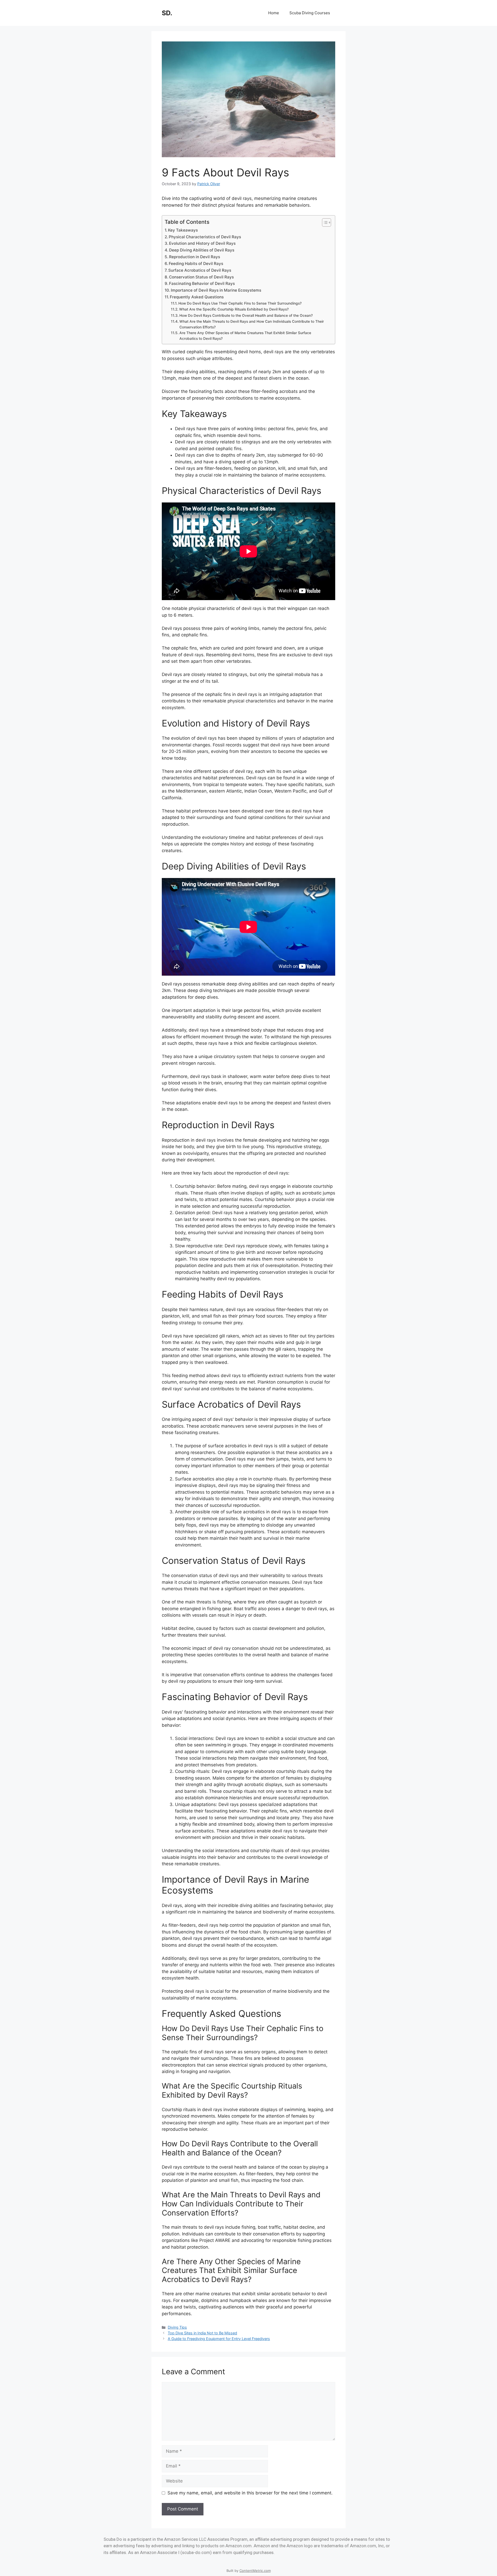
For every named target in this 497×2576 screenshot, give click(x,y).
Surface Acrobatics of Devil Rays (200, 270)
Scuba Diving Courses (310, 13)
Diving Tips (177, 2327)
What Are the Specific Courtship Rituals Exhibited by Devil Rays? (234, 309)
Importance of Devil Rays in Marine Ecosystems (216, 290)
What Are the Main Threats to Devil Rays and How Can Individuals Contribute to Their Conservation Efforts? (252, 324)
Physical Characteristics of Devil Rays (205, 237)
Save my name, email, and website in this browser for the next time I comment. (250, 2493)
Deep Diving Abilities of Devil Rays (202, 250)
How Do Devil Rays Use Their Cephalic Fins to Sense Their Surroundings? (240, 303)
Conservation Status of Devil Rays (201, 277)
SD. (167, 13)
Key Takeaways (183, 230)
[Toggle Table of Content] (324, 222)
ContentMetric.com (255, 2571)
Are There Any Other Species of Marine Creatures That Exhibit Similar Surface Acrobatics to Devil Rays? (245, 336)
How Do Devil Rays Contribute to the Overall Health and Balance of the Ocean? (246, 315)
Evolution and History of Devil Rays (202, 243)
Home (274, 13)
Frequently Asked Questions (197, 297)
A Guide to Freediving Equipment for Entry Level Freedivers (219, 2339)
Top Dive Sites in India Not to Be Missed (202, 2333)
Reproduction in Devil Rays (195, 257)
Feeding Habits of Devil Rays (196, 264)
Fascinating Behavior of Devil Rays (202, 283)
